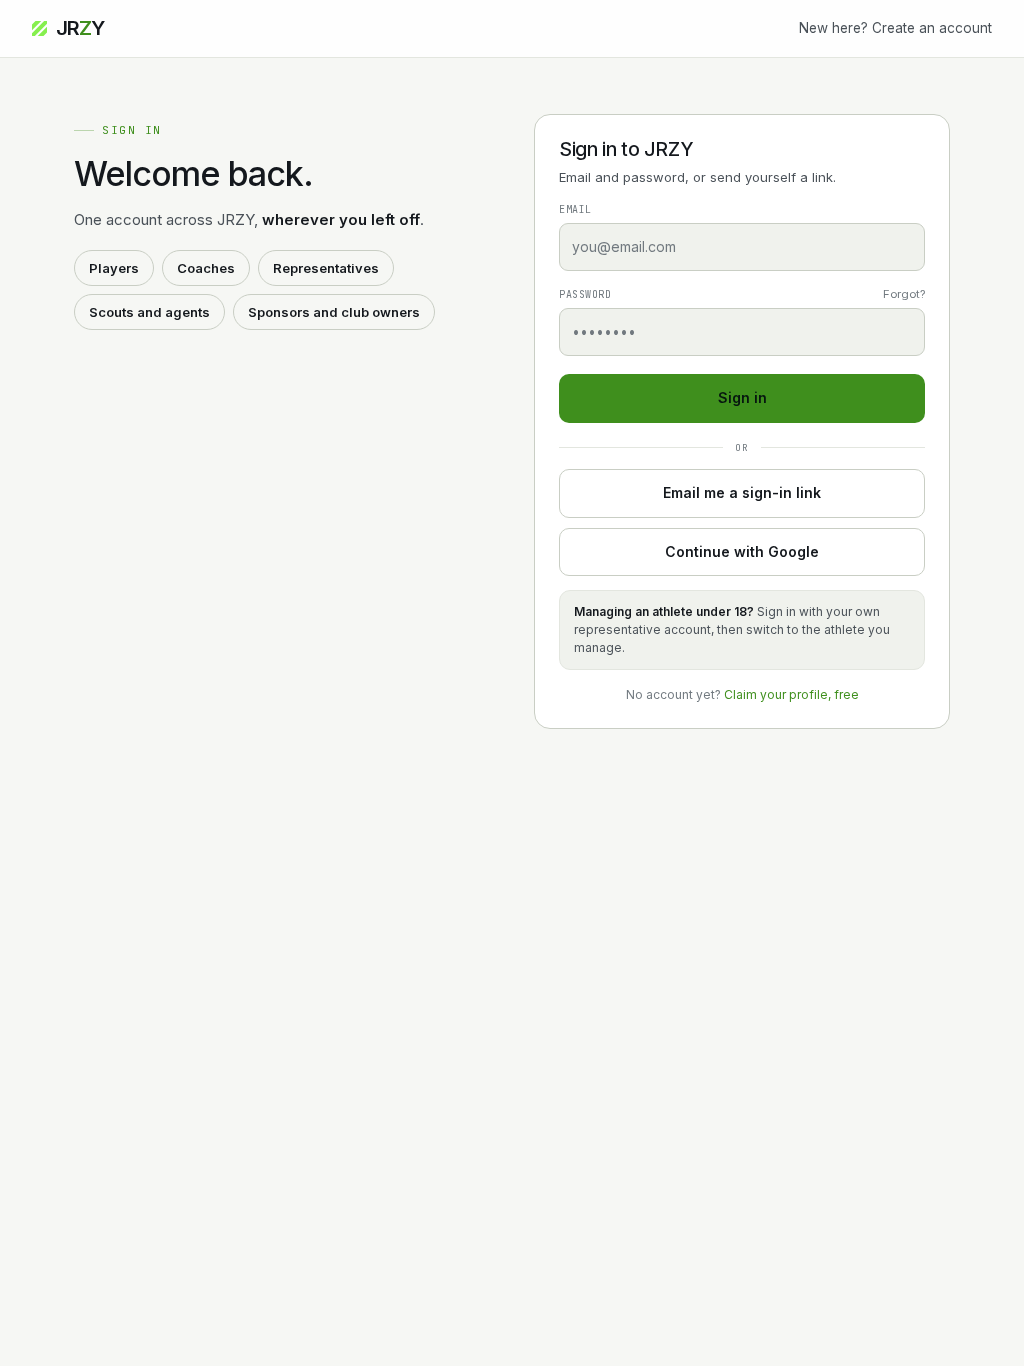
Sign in (742, 397)
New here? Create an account (895, 28)
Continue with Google (742, 551)
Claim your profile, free (791, 694)
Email (575, 209)
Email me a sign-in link (742, 492)
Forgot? (904, 294)
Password (585, 294)
